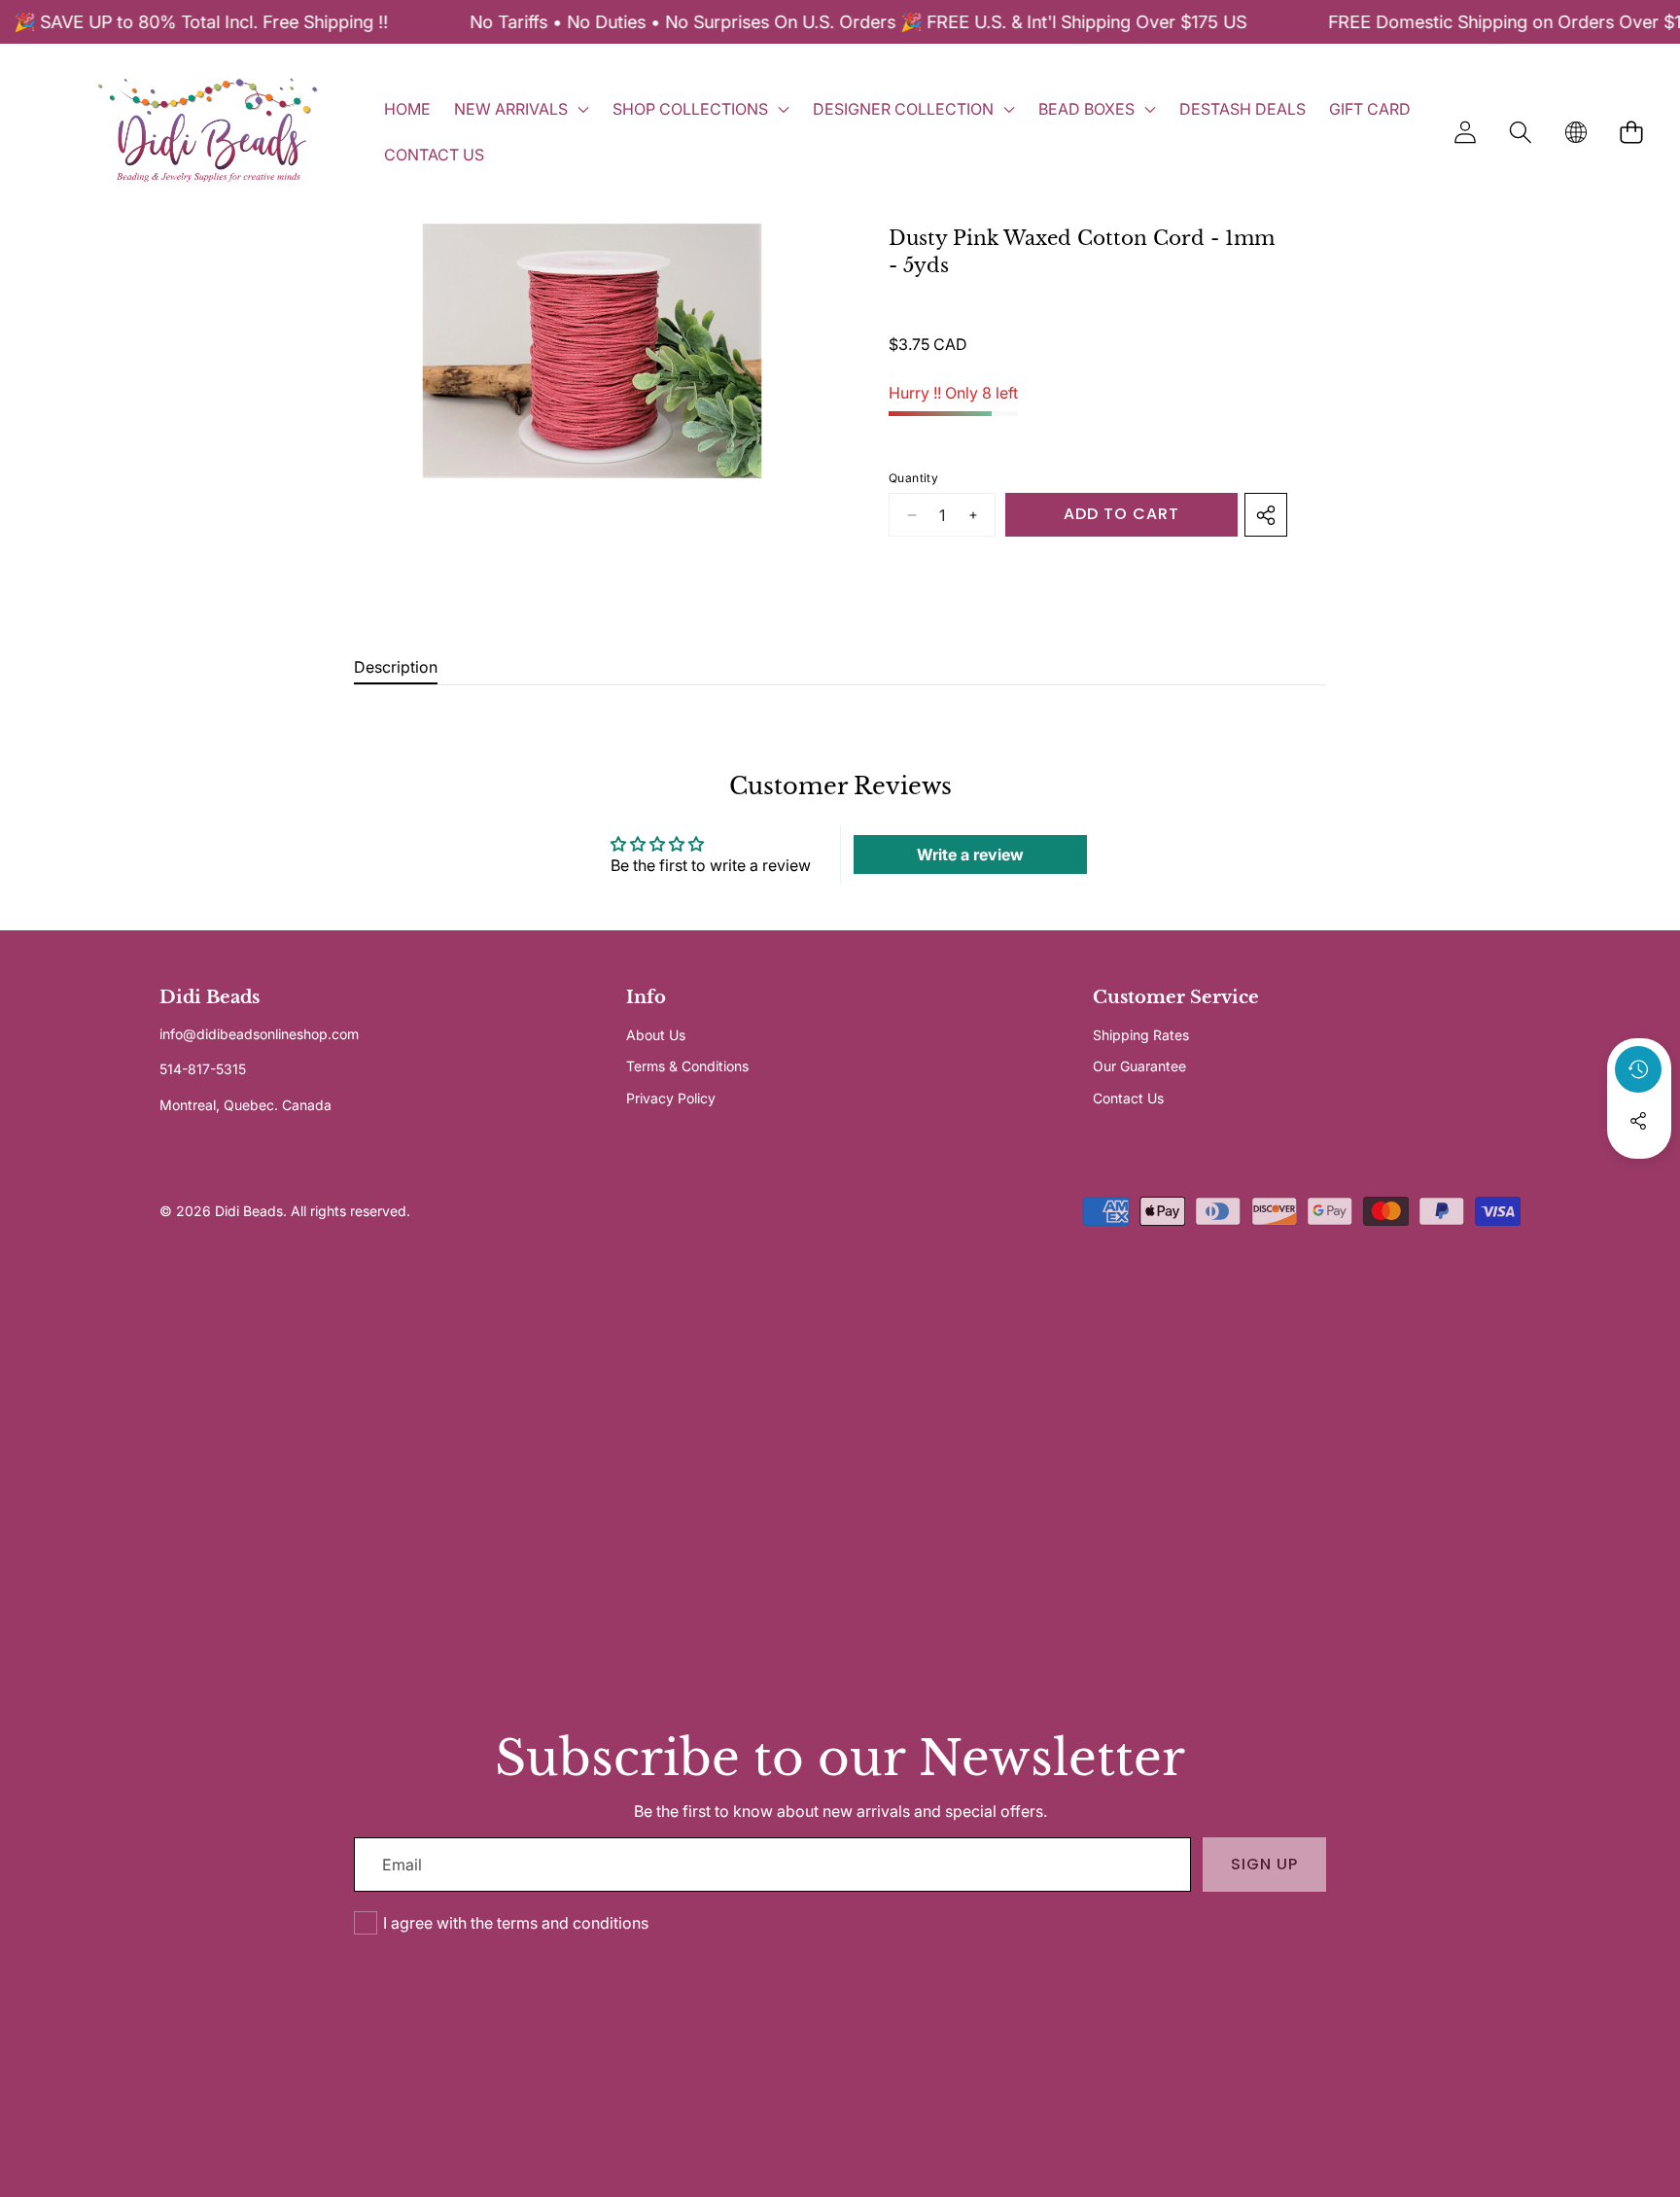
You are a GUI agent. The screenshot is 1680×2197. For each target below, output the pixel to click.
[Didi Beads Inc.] (207, 132)
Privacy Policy (671, 1098)
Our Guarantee (1139, 1066)
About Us (656, 1035)
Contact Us (1128, 1098)
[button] (1520, 132)
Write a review (970, 854)
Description (396, 667)
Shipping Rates (1141, 1035)
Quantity (913, 478)
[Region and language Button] (1575, 132)
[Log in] (1465, 132)
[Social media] (1638, 1121)
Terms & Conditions (687, 1066)
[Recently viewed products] (1638, 1069)
